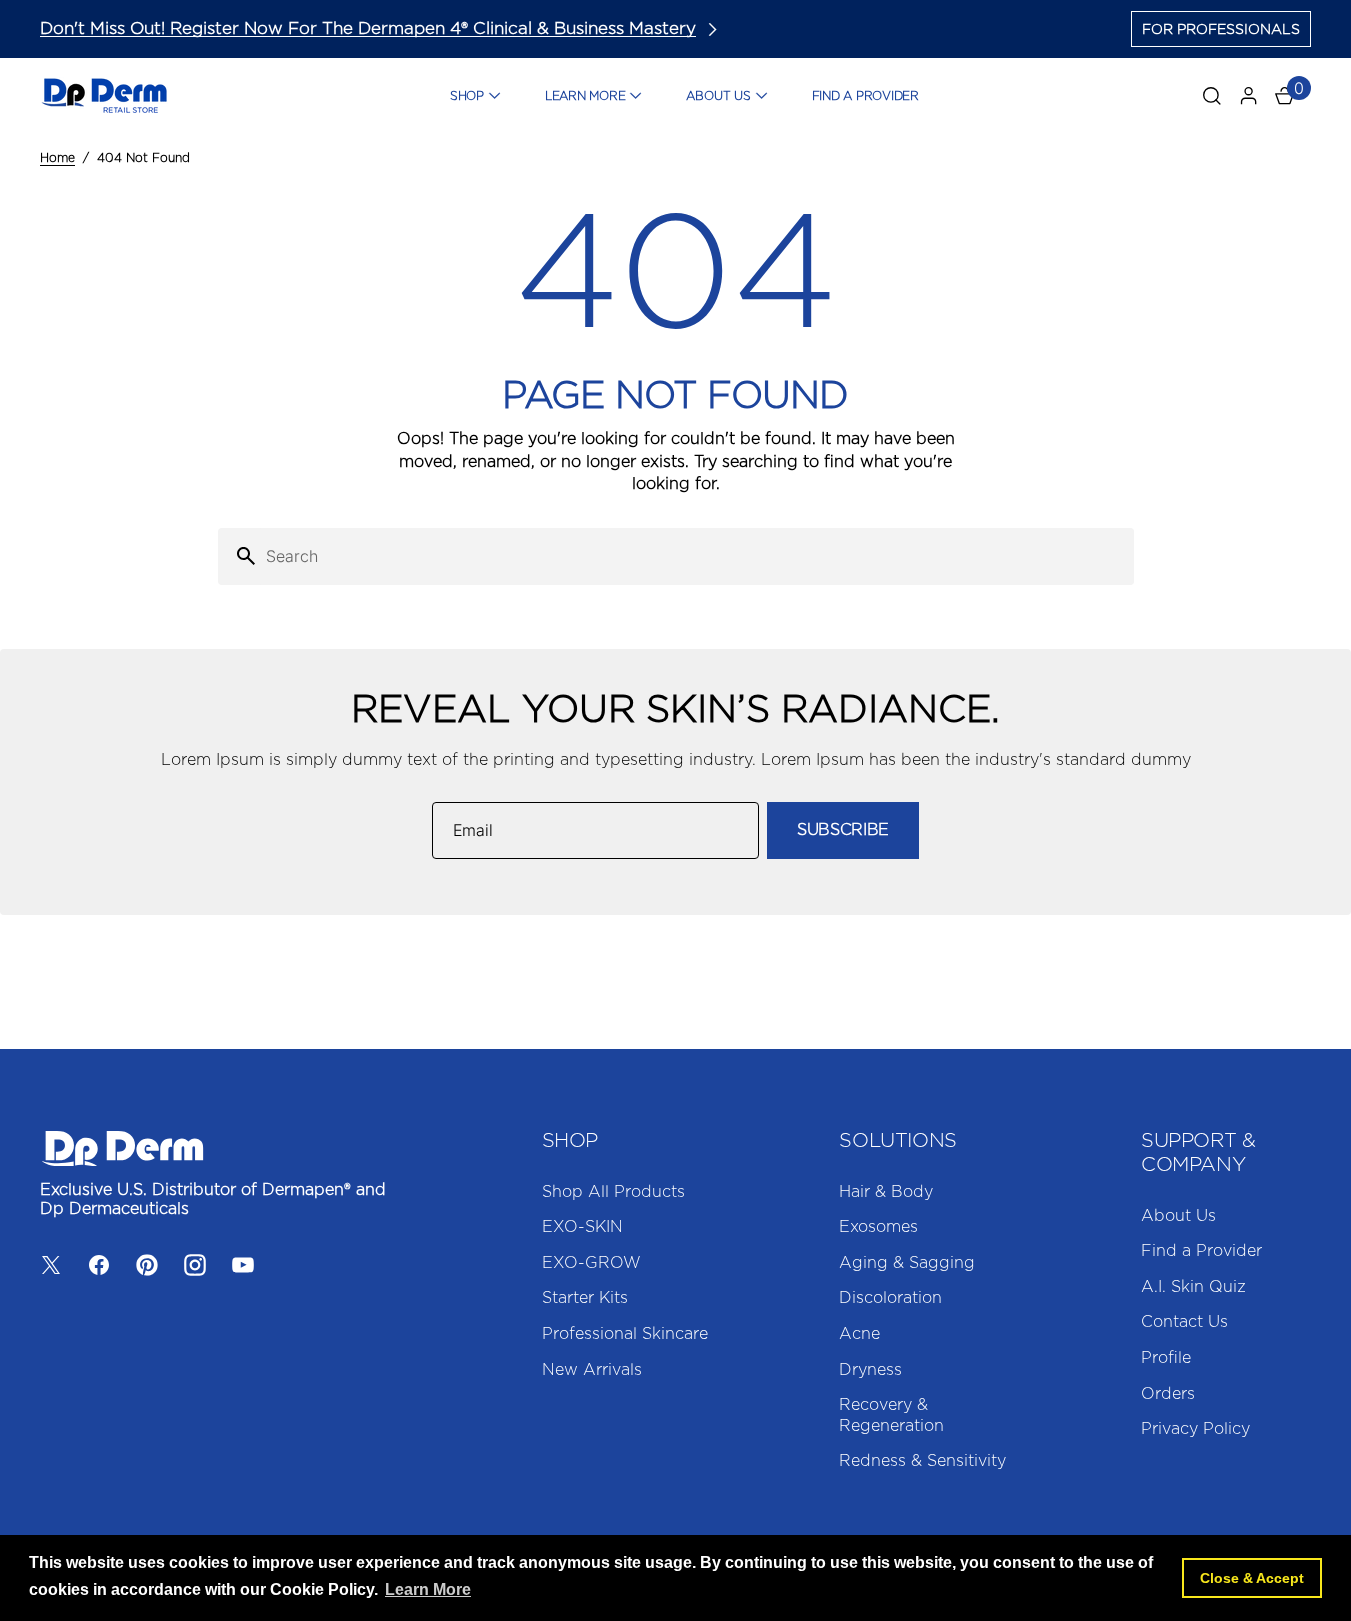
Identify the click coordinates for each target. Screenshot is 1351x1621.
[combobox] (696, 556)
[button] (1249, 96)
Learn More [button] (428, 1589)
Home (57, 158)
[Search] (238, 556)
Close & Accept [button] (1252, 1578)
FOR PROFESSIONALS (1221, 30)
